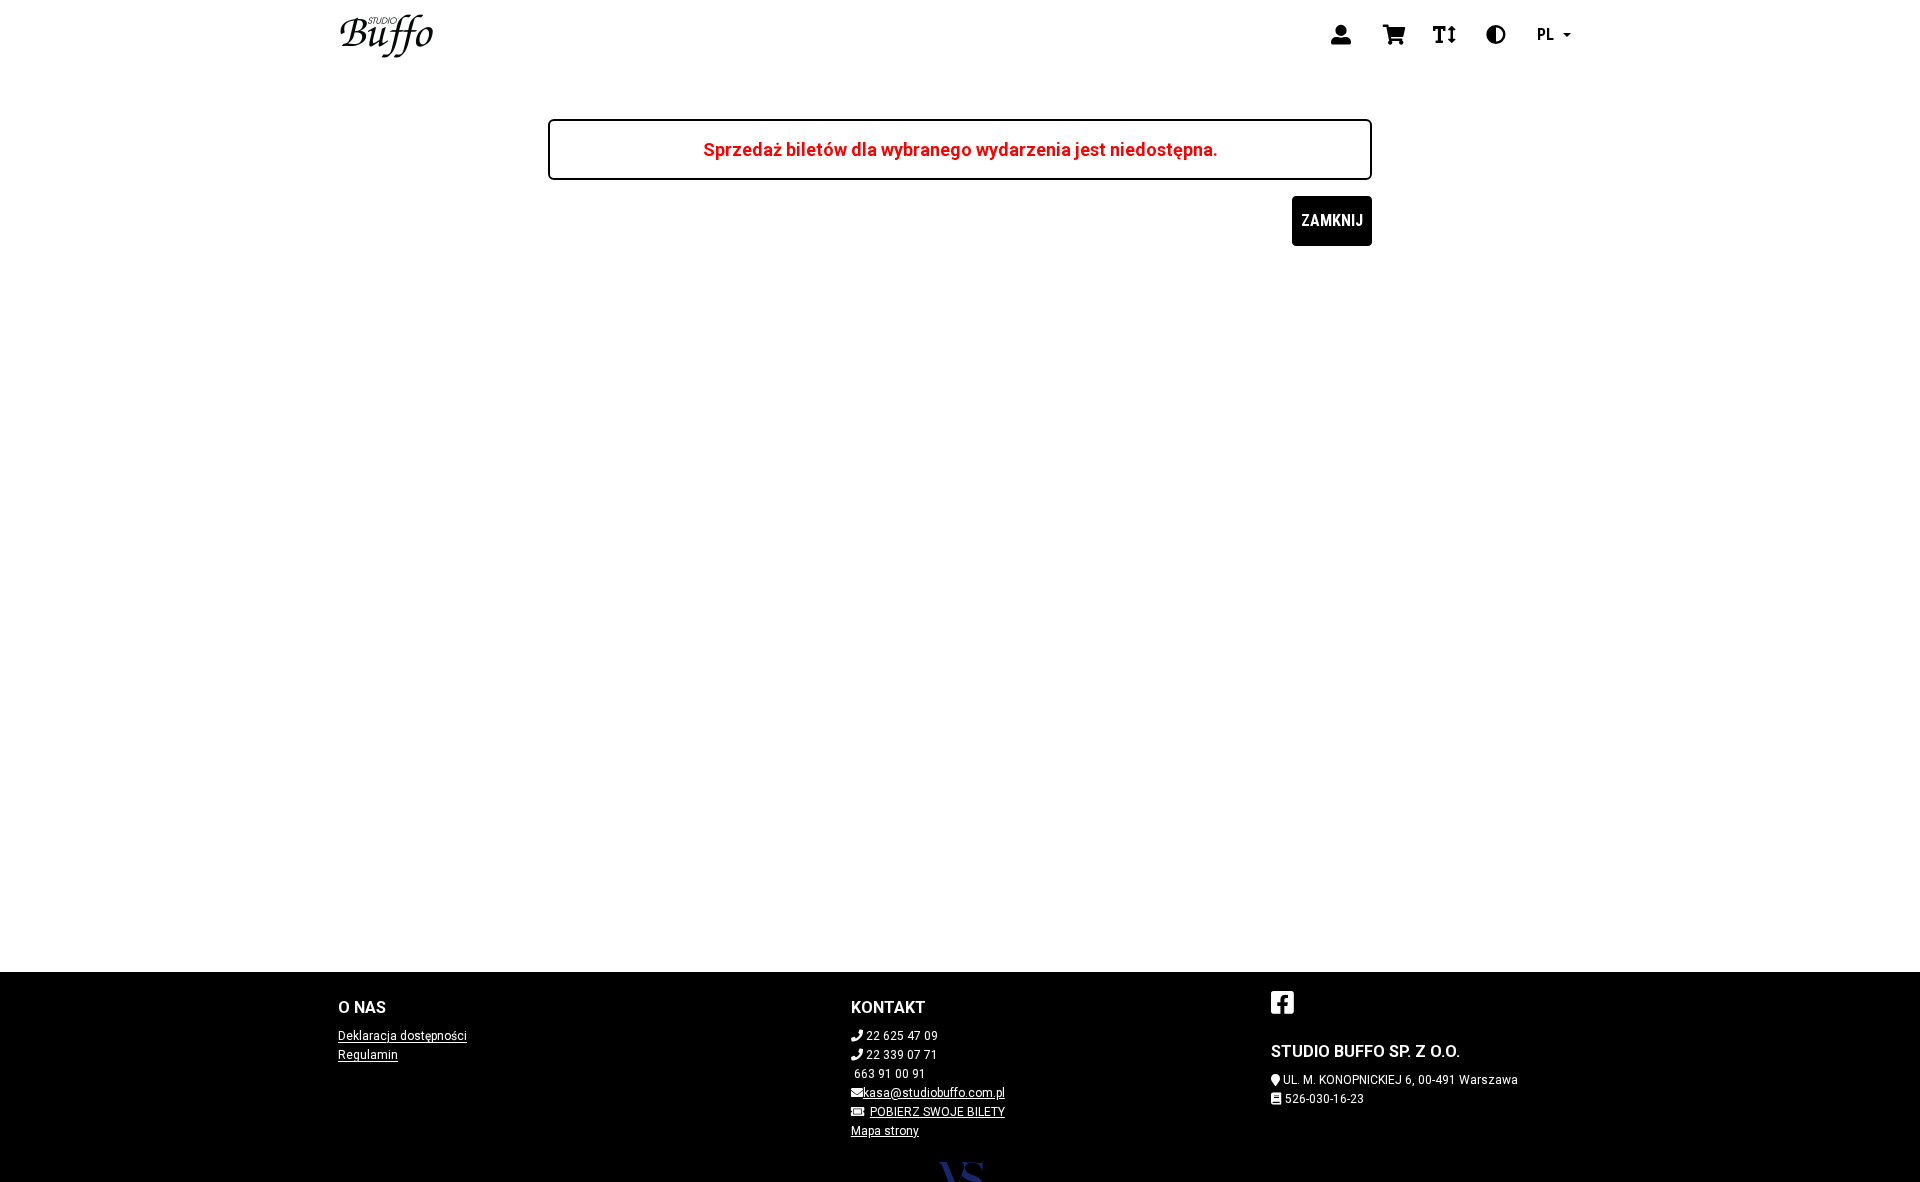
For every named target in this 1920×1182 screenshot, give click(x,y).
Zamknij (1332, 220)
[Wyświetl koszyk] (1394, 35)
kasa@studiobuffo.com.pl (934, 1093)
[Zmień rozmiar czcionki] (1444, 35)
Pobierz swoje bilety (937, 1112)
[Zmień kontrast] (1496, 35)
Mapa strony (885, 1131)
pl (1545, 34)
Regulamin (368, 1055)
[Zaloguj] (1341, 35)
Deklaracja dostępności (402, 1036)
